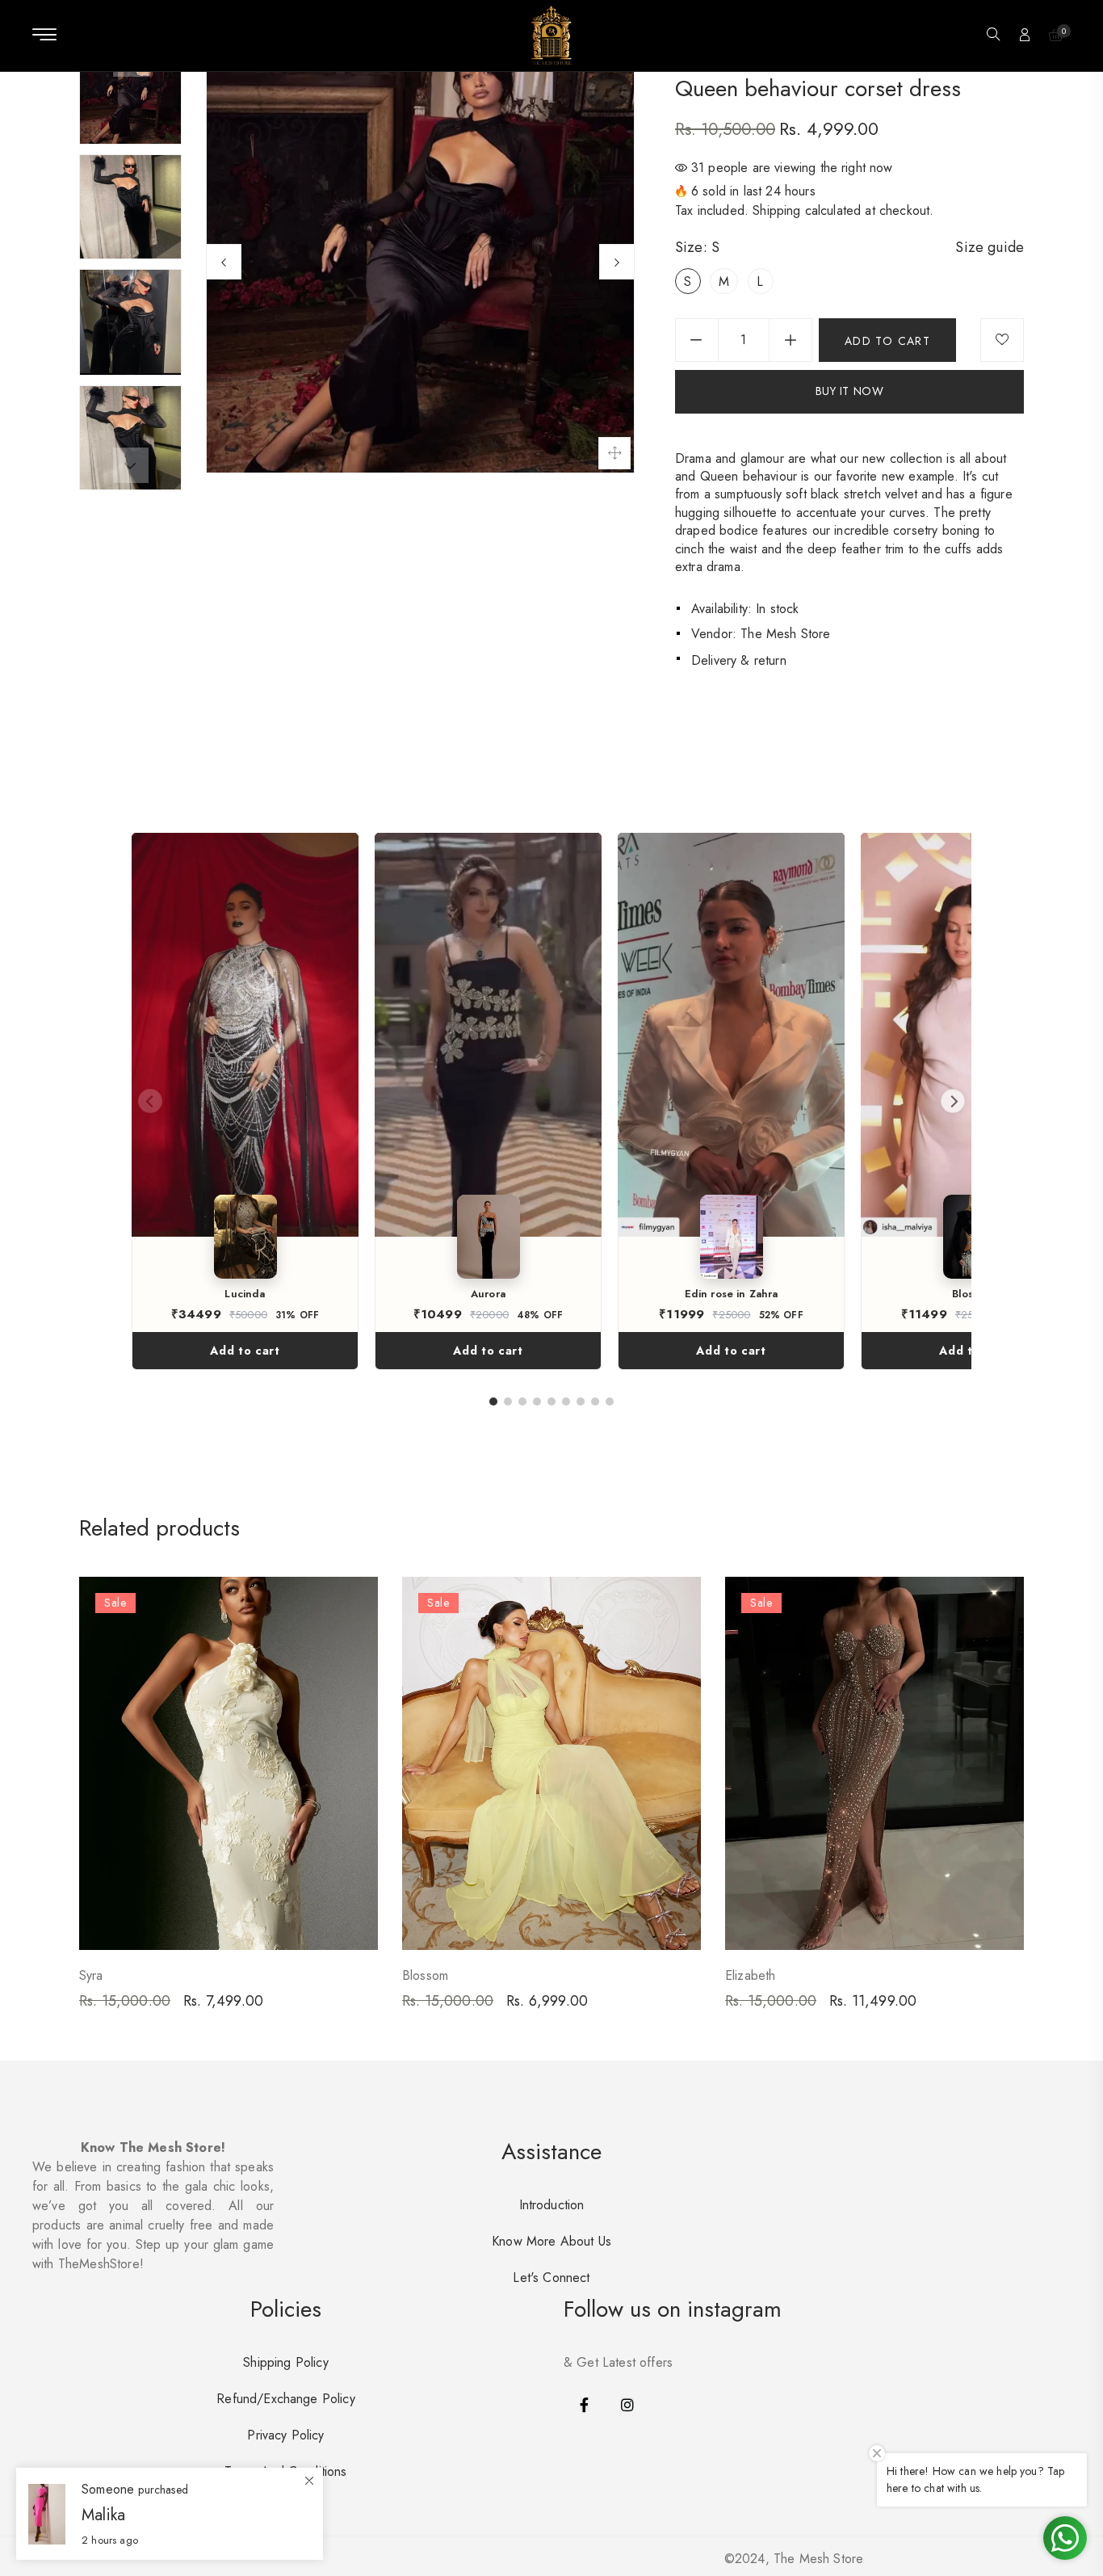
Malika (103, 2515)
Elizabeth (750, 1975)
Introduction (552, 2205)
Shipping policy (285, 2362)
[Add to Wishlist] (1002, 340)
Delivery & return (739, 660)
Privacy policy (285, 2435)
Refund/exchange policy (286, 2399)
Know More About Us (551, 2241)
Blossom (425, 1975)
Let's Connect (551, 2278)
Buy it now (850, 391)
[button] (993, 36)
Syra (91, 1975)
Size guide (990, 247)
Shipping (776, 210)
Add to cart (245, 1351)
